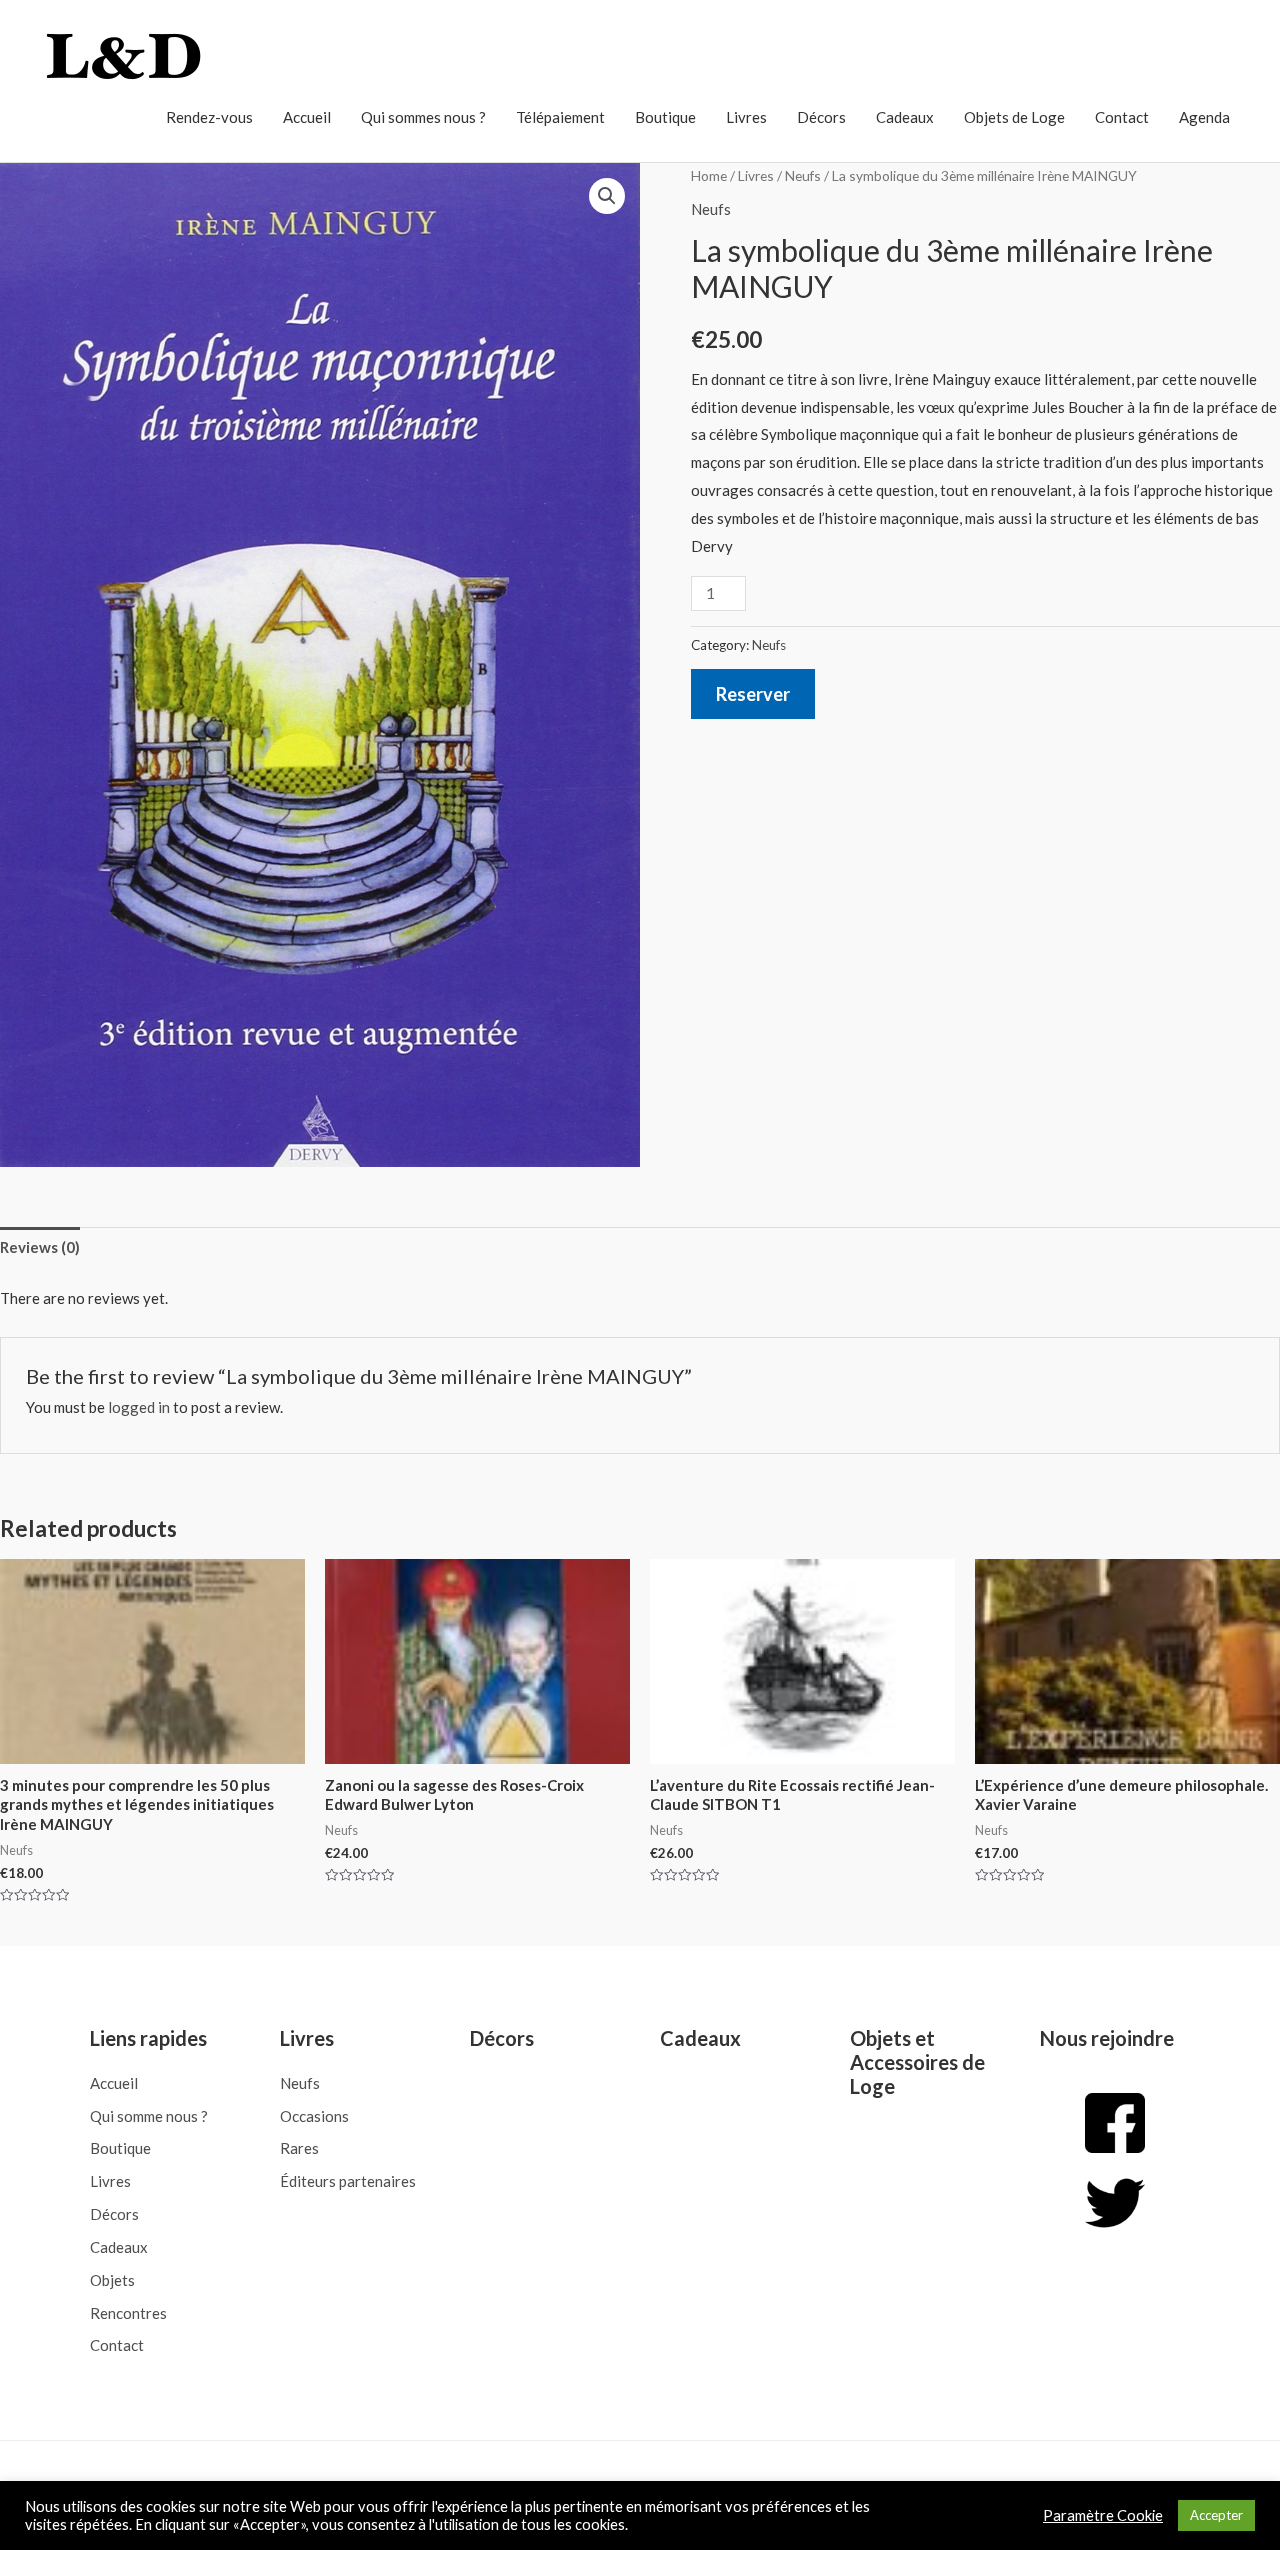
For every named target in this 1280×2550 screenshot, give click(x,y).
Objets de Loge (1014, 117)
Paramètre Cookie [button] (1103, 2515)
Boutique (665, 117)
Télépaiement (560, 117)
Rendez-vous (209, 117)
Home (709, 175)
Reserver (753, 694)
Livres (746, 117)
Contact (1122, 117)
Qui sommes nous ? (423, 117)
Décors (821, 117)
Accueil (307, 117)
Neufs (803, 175)
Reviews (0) (40, 1247)
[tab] (40, 1248)
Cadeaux (905, 117)
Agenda (1204, 117)
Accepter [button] (1216, 2515)
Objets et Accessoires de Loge (917, 2062)
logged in (139, 1407)
